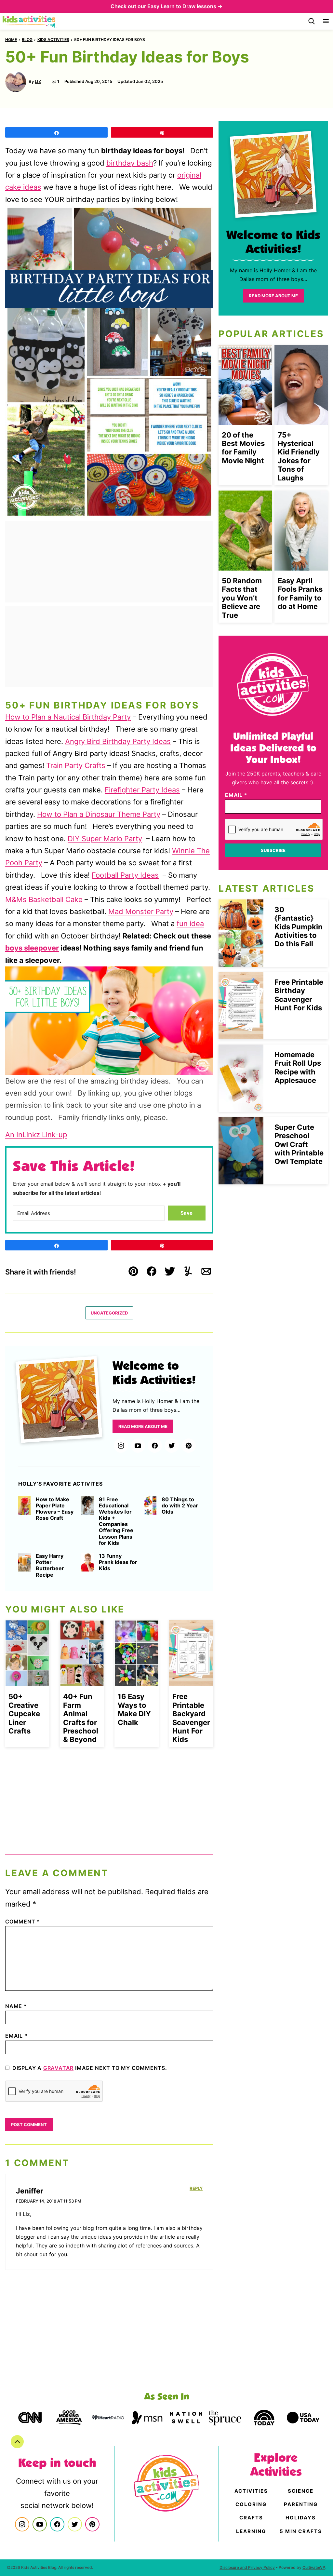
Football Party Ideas (125, 875)
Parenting (301, 2504)
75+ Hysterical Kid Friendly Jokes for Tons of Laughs (299, 456)
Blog (27, 40)
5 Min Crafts (301, 2531)
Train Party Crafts (76, 765)
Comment (23, 1922)
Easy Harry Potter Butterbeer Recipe (50, 1565)
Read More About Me (143, 1426)
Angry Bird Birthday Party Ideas (118, 741)
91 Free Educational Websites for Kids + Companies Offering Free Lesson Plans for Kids (116, 1521)
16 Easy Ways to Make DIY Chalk (134, 1709)
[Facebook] (155, 1446)
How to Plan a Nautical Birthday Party (68, 717)
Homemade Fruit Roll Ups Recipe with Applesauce (298, 1067)
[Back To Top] (17, 2442)
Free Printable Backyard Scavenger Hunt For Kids (191, 1718)
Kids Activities (53, 40)
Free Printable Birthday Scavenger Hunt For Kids (299, 995)
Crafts (251, 2518)
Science (301, 2491)
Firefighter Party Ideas (142, 790)
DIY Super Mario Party (105, 839)
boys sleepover (32, 948)
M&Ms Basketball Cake (44, 899)
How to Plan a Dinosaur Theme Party (99, 814)
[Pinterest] (189, 1446)
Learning (251, 2531)
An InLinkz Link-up (36, 1135)
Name (16, 2006)
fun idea (190, 924)
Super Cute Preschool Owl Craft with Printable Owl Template (299, 1144)
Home (11, 40)
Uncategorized (109, 1313)
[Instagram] (121, 1446)
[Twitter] (172, 1446)
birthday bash (130, 163)
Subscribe (273, 850)
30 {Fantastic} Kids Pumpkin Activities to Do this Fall (299, 927)
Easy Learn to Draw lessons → (185, 6)
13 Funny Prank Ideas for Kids (118, 1562)
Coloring (251, 2504)
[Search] (312, 21)
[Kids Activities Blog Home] (30, 21)
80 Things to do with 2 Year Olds (180, 1506)
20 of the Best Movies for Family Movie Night (243, 448)
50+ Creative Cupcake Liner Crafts (24, 1714)
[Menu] (326, 21)
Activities (251, 2491)
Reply (196, 2188)
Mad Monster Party (141, 911)
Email (16, 2036)
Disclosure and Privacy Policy (247, 2567)
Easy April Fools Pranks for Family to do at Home (300, 593)
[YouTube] (138, 1446)
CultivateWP (314, 2567)
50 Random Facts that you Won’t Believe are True (242, 598)
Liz (38, 81)
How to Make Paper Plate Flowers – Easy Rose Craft (55, 1509)
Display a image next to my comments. (90, 2068)
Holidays (301, 2518)
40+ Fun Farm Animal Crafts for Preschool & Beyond (81, 1718)
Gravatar (58, 2068)
